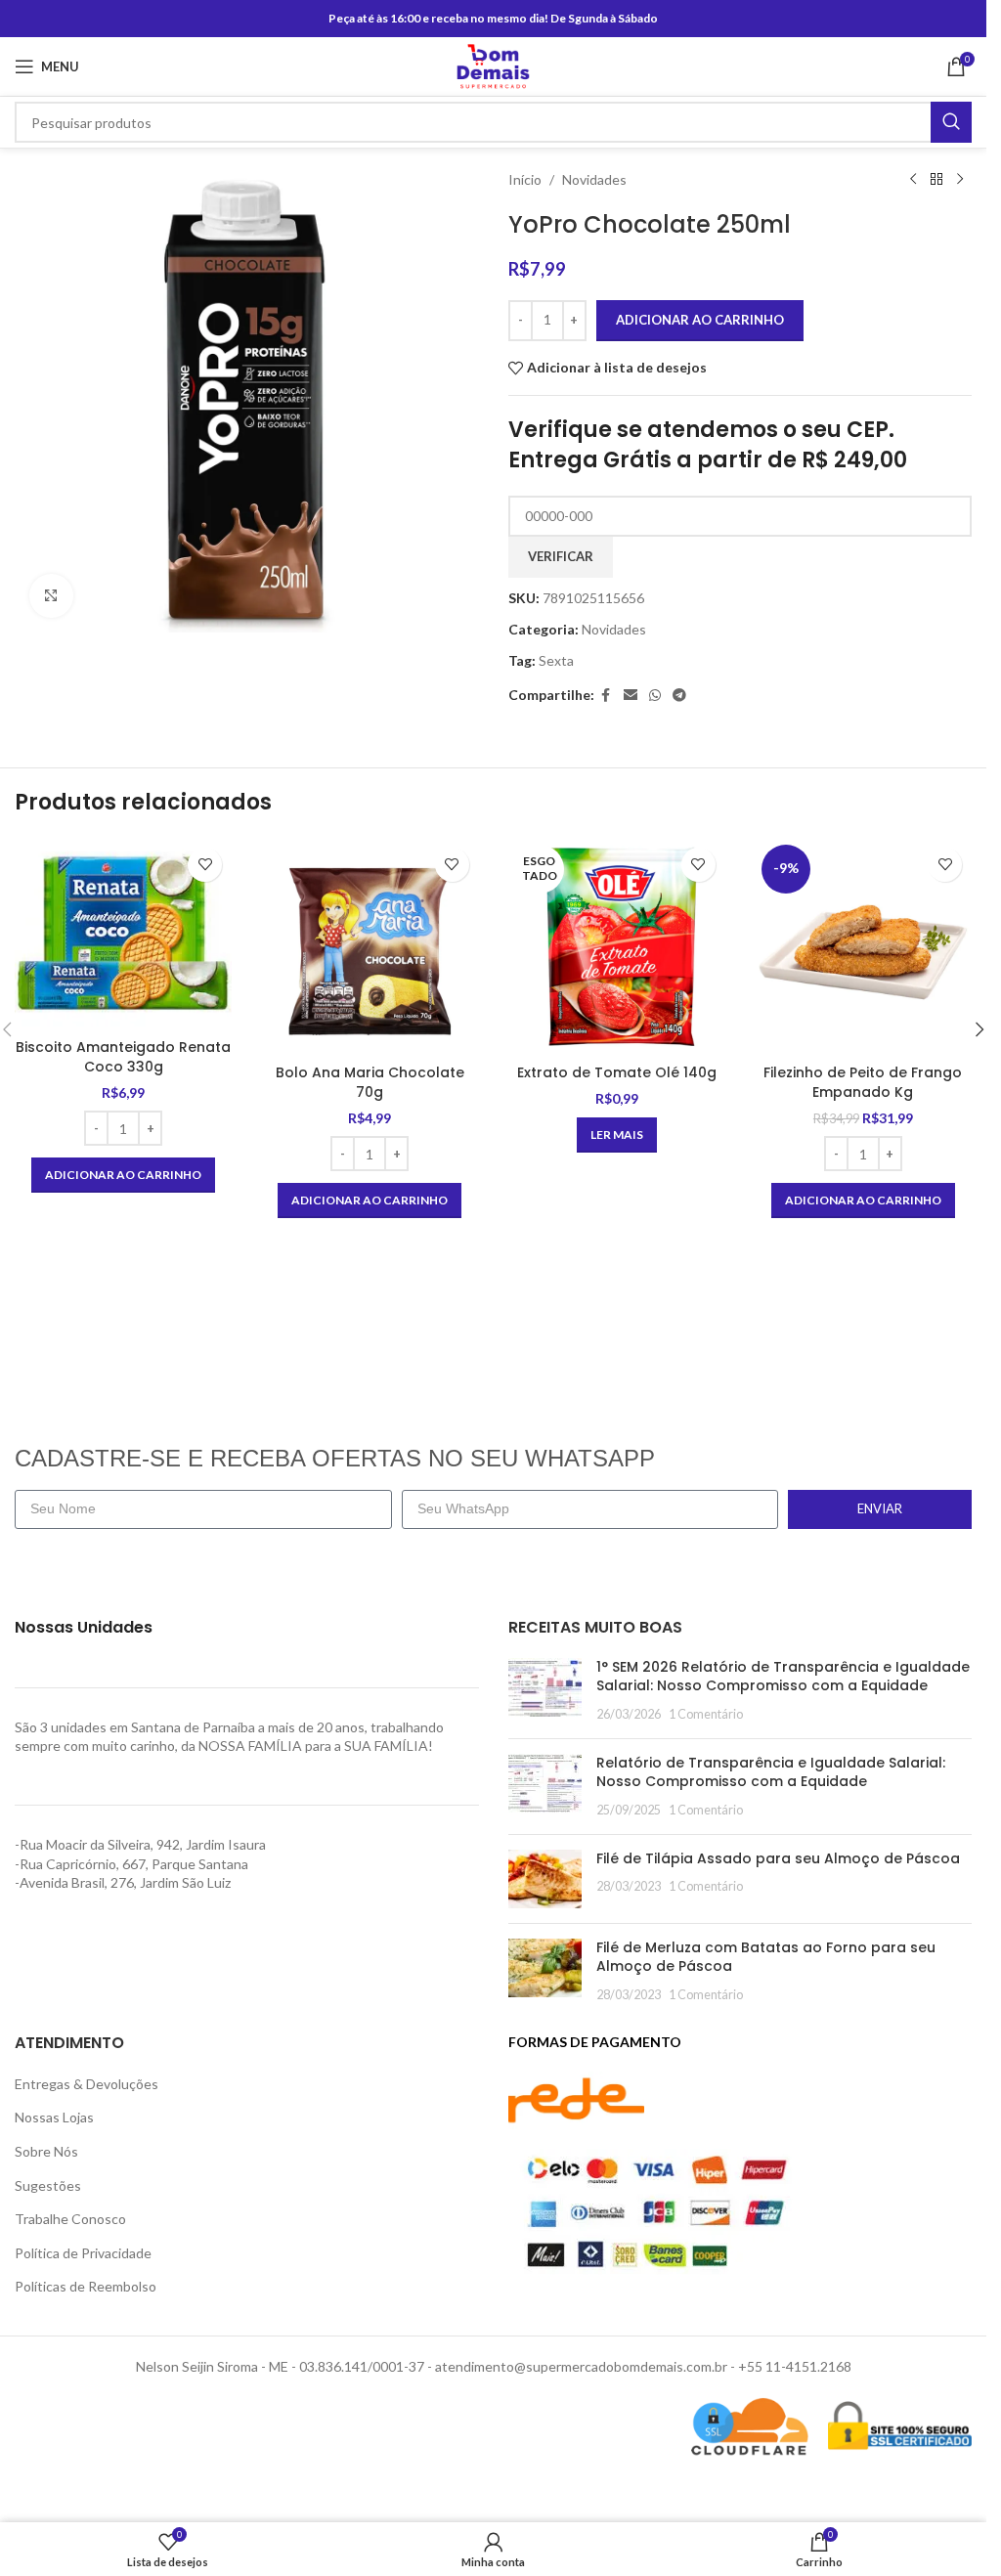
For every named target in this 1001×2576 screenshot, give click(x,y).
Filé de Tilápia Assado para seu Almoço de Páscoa (778, 1858)
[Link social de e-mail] (631, 696)
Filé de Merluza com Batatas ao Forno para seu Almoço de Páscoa (766, 1957)
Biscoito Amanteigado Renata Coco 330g (123, 1057)
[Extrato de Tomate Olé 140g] (617, 946)
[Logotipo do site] (493, 65)
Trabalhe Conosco (70, 2219)
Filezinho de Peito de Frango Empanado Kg (863, 1082)
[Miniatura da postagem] (545, 1691)
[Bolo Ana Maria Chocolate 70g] (370, 946)
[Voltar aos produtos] (936, 180)
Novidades (594, 179)
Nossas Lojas (54, 2117)
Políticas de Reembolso (86, 2286)
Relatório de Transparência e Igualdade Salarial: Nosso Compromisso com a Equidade (771, 1772)
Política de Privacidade (83, 2253)
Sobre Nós (46, 2151)
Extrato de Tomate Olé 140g (617, 1072)
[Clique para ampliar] (51, 596)
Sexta (556, 660)
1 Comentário (706, 1714)
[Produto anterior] (913, 180)
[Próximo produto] (960, 180)
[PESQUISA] (951, 122)
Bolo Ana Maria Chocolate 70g (370, 1082)
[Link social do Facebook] (606, 696)
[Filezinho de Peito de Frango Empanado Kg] (863, 946)
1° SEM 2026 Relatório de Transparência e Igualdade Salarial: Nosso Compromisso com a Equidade (783, 1677)
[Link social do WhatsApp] (655, 696)
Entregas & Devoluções (87, 2084)
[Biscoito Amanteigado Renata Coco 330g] (123, 934)
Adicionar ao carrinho (700, 320)
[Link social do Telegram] (679, 696)
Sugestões (48, 2185)
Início (525, 179)
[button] (123, 1175)
